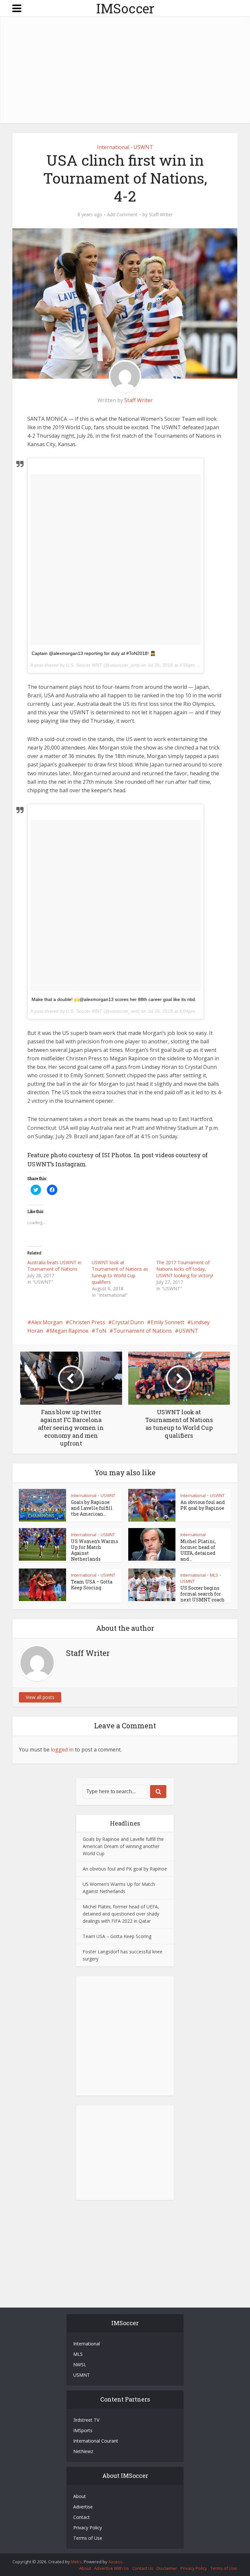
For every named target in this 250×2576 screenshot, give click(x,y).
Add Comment (122, 215)
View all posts (40, 1697)
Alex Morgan (47, 1322)
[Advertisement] (131, 71)
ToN (101, 1331)
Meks (76, 2562)
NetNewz (83, 2451)
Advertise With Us (111, 2568)
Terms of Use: (224, 2568)
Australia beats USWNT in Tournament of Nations (54, 1266)
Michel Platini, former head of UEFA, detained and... (198, 1550)
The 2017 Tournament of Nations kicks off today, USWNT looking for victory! (185, 1269)
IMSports (83, 2430)
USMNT (108, 1535)
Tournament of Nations (143, 1331)
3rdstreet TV (86, 2420)
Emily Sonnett (167, 1322)
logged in (62, 1750)
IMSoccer (125, 8)
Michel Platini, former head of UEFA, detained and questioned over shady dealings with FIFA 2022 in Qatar (121, 1914)
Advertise (83, 2507)
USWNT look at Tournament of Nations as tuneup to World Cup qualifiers (120, 1272)
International (113, 147)
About (80, 2496)
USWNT (143, 147)
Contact (82, 2517)
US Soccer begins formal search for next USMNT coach (202, 1594)
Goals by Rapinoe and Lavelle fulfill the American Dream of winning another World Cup (123, 1846)
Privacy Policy (88, 2528)
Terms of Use (88, 2538)
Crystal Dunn (128, 1322)
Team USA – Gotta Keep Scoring (92, 1585)
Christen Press (87, 1322)
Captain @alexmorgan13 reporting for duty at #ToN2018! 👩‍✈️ (94, 653)
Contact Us (143, 2568)
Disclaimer (167, 2568)
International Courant (96, 2441)
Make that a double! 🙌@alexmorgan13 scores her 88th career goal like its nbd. (114, 999)
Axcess (115, 2562)
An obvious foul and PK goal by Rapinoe (203, 1505)
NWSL (80, 2364)
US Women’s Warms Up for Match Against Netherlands (95, 1550)
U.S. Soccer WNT (84, 665)
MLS (214, 1575)
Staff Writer (161, 215)
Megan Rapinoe (69, 1331)
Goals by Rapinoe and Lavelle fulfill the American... (92, 1508)
